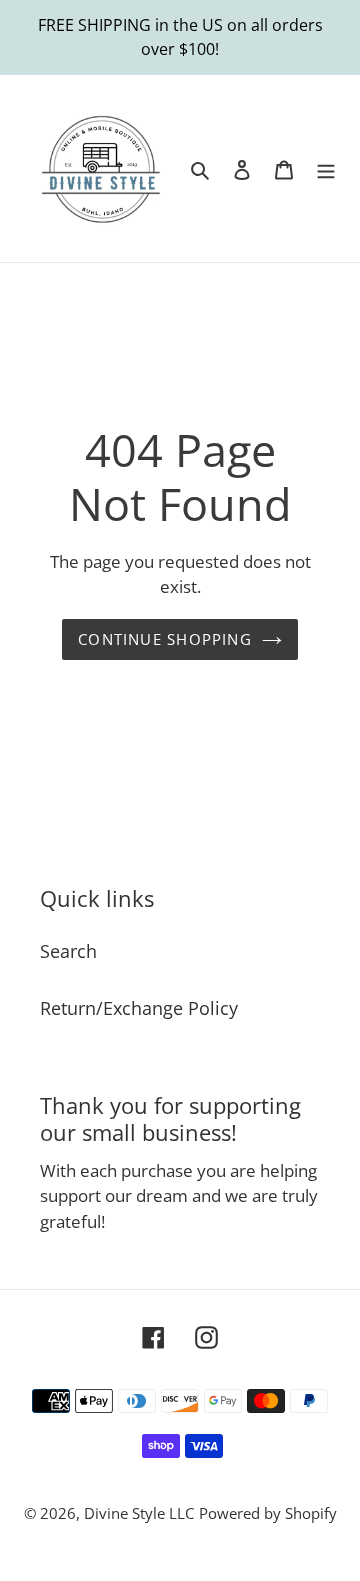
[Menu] (326, 168)
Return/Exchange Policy (139, 1008)
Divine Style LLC (139, 1513)
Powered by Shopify (268, 1513)
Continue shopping (165, 639)
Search (68, 951)
